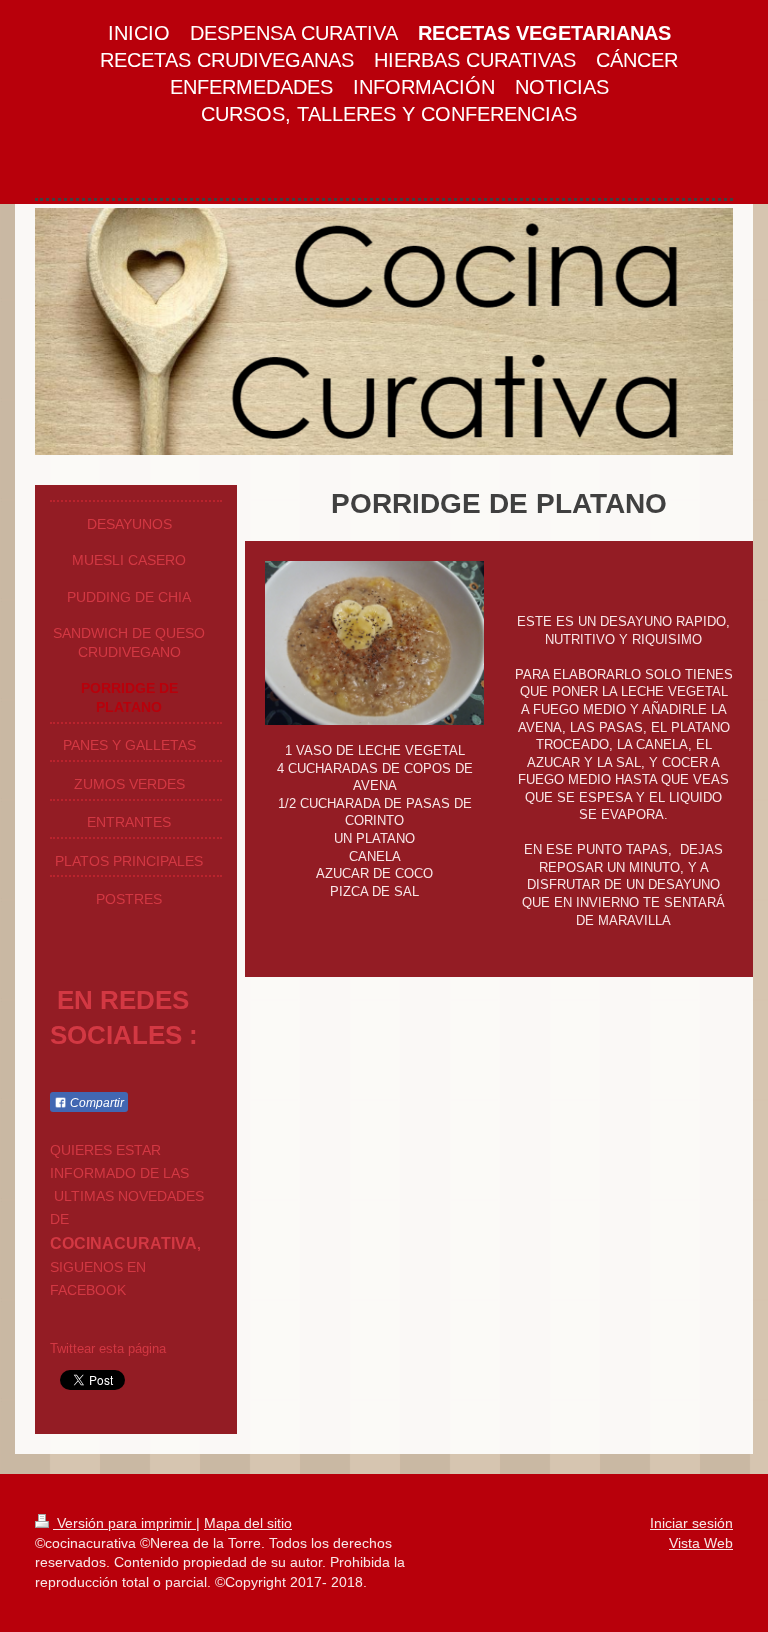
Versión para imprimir (124, 1523)
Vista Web (701, 1543)
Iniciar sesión (691, 1523)
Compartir (95, 1103)
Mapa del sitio (248, 1523)
